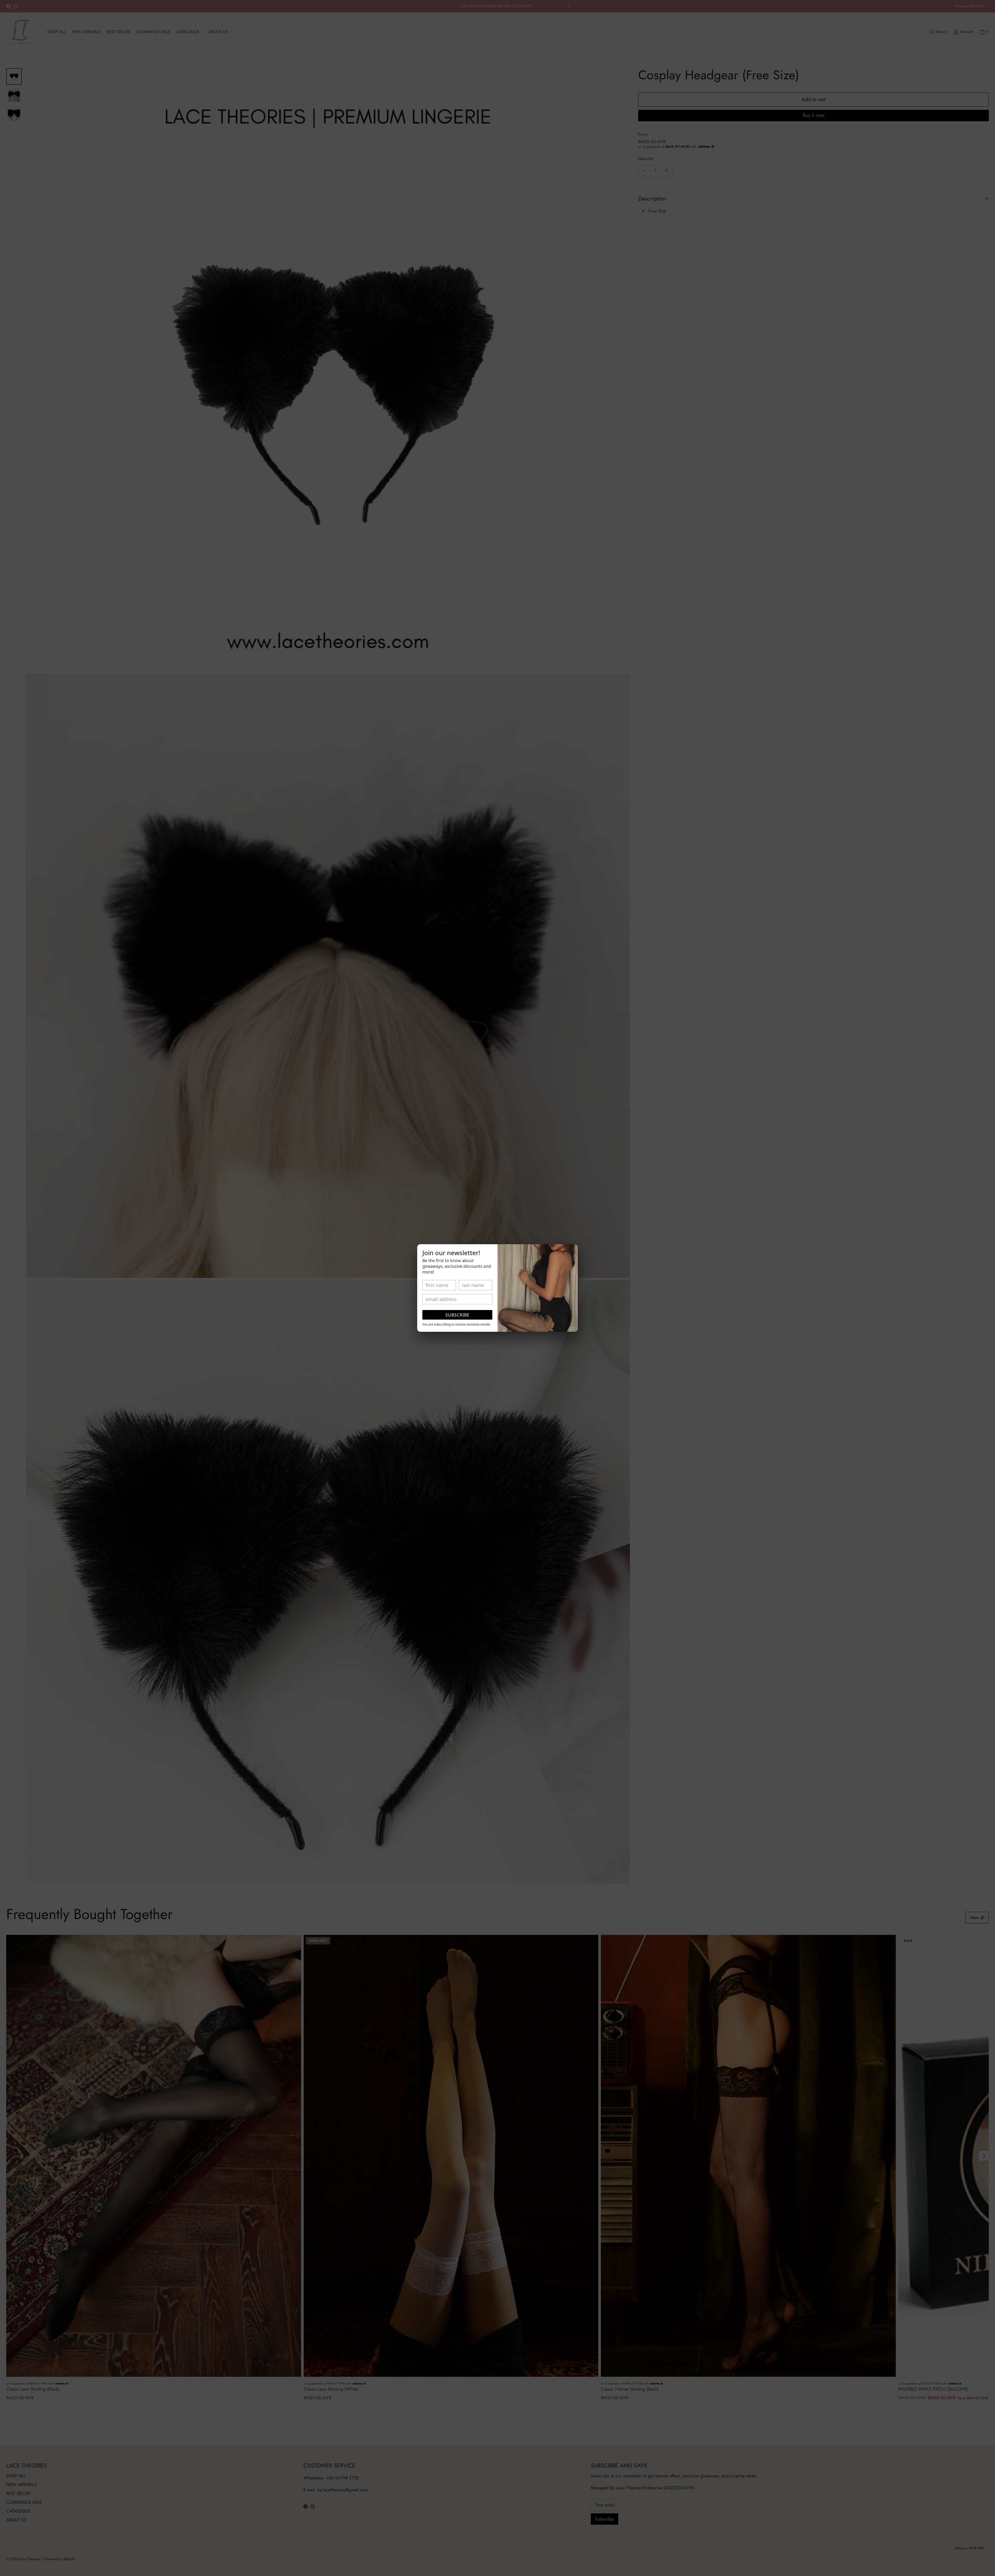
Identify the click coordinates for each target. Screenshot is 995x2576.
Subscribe (457, 1315)
